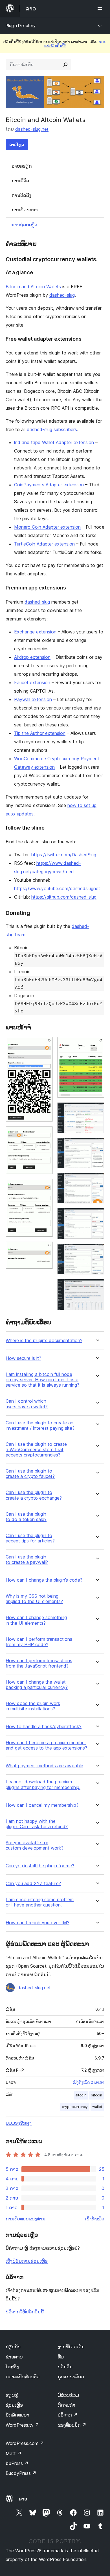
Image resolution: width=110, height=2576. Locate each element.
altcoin (81, 2095)
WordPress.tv (22, 2425)
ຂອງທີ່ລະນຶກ (72, 2425)
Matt (14, 2453)
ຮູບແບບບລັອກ (71, 2377)
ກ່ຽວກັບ (13, 2347)
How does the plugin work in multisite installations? (33, 1706)
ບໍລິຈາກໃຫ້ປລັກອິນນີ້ (25, 2312)
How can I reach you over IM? (38, 1923)
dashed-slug (62, 295)
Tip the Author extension (40, 733)
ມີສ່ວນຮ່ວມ (68, 2395)
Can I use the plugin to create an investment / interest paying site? (40, 1426)
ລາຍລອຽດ (22, 166)
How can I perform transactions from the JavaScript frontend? (39, 1663)
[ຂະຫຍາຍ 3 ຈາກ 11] (45, 1186)
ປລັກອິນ (65, 2367)
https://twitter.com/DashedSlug (64, 855)
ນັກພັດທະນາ (17, 2415)
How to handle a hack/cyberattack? (44, 1727)
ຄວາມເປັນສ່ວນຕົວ (23, 2377)
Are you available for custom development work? (35, 1845)
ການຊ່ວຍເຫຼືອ (24, 225)
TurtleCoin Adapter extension (44, 544)
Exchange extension (35, 632)
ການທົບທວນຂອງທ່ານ (26, 2219)
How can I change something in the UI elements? (36, 1620)
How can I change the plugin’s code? (44, 1580)
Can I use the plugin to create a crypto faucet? (30, 1474)
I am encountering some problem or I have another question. (40, 1902)
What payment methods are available (44, 1766)
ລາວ (23, 2499)
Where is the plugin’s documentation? (44, 1341)
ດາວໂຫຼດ (17, 144)
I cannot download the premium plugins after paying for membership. (43, 1784)
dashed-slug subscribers (52, 429)
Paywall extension (33, 699)
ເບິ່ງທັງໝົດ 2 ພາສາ (89, 2082)
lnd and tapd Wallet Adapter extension (54, 442)
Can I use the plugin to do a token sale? (26, 1517)
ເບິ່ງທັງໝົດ (95, 2219)
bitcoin (96, 2095)
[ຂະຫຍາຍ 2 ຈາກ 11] (45, 1134)
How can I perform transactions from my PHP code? (39, 1642)
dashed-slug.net (32, 129)
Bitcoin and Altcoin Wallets (33, 287)
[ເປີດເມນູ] (101, 8)
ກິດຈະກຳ (67, 2405)
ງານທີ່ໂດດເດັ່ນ (71, 2347)
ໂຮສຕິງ (12, 2367)
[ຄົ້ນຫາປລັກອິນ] (65, 65)
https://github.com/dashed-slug (64, 897)
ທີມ (61, 2357)
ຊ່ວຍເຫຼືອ (14, 2405)
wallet (97, 2107)
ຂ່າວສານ (14, 2357)
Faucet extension (32, 682)
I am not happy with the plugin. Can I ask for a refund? (37, 1824)
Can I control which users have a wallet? (27, 1404)
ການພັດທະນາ (25, 210)
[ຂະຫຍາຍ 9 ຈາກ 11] (97, 1216)
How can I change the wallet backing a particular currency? (37, 1685)
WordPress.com (25, 2443)
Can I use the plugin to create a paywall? (27, 1560)
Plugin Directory (21, 26)
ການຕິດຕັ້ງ (21, 195)
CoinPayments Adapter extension (49, 485)
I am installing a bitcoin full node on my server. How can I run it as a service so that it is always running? (42, 1380)
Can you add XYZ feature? (33, 1884)
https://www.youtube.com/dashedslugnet (57, 888)
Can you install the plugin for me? (40, 1866)
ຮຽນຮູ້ (12, 2395)
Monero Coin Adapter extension (47, 527)
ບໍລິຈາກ (68, 2415)
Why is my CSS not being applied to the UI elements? (34, 1599)
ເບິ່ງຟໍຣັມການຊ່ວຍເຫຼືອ (27, 2261)
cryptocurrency (75, 2107)
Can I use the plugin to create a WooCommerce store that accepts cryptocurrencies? (36, 1450)
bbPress (17, 2463)
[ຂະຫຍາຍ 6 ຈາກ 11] (97, 1110)
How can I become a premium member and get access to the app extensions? (46, 1745)
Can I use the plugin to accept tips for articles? (30, 1538)
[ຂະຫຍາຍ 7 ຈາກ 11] (97, 1145)
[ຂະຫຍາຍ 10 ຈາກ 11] (97, 1251)
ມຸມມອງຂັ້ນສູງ (19, 2123)
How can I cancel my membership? (42, 1805)
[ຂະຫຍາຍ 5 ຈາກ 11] (97, 1044)
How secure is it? (23, 1358)
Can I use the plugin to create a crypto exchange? (34, 1495)
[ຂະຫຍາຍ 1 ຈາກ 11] (45, 1044)
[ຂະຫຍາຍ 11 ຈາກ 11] (97, 1287)
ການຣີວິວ (20, 181)
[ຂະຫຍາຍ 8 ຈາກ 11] (97, 1180)
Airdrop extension (32, 657)
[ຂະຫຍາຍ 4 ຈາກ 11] (45, 1249)
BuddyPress (21, 2473)
